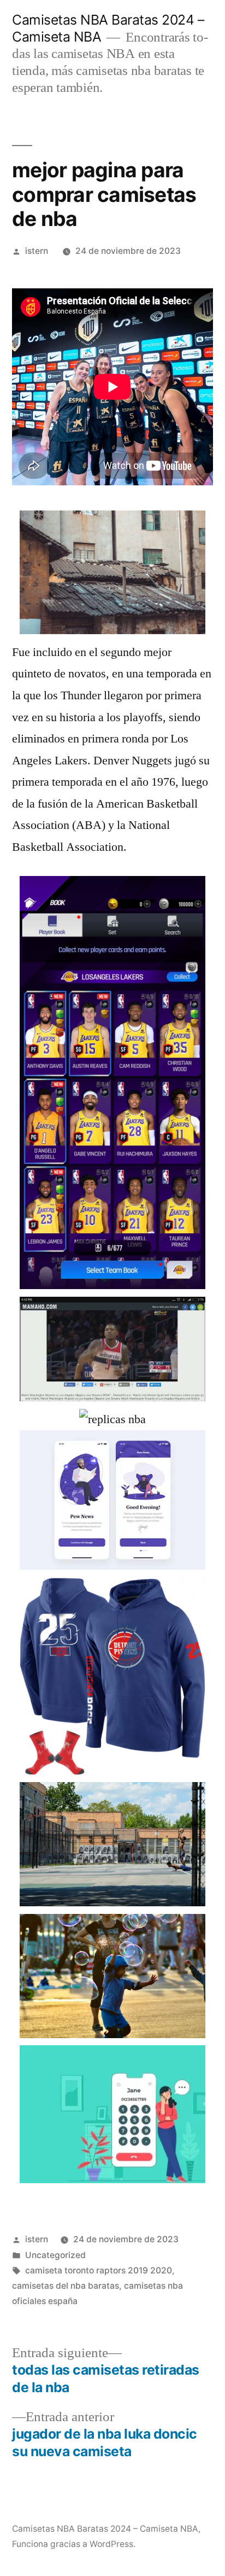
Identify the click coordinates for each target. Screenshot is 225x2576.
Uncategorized (55, 2255)
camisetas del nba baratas (66, 2286)
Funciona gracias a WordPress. (74, 2544)
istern (37, 251)
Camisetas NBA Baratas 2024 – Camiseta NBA (105, 2529)
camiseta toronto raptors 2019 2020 (99, 2270)
